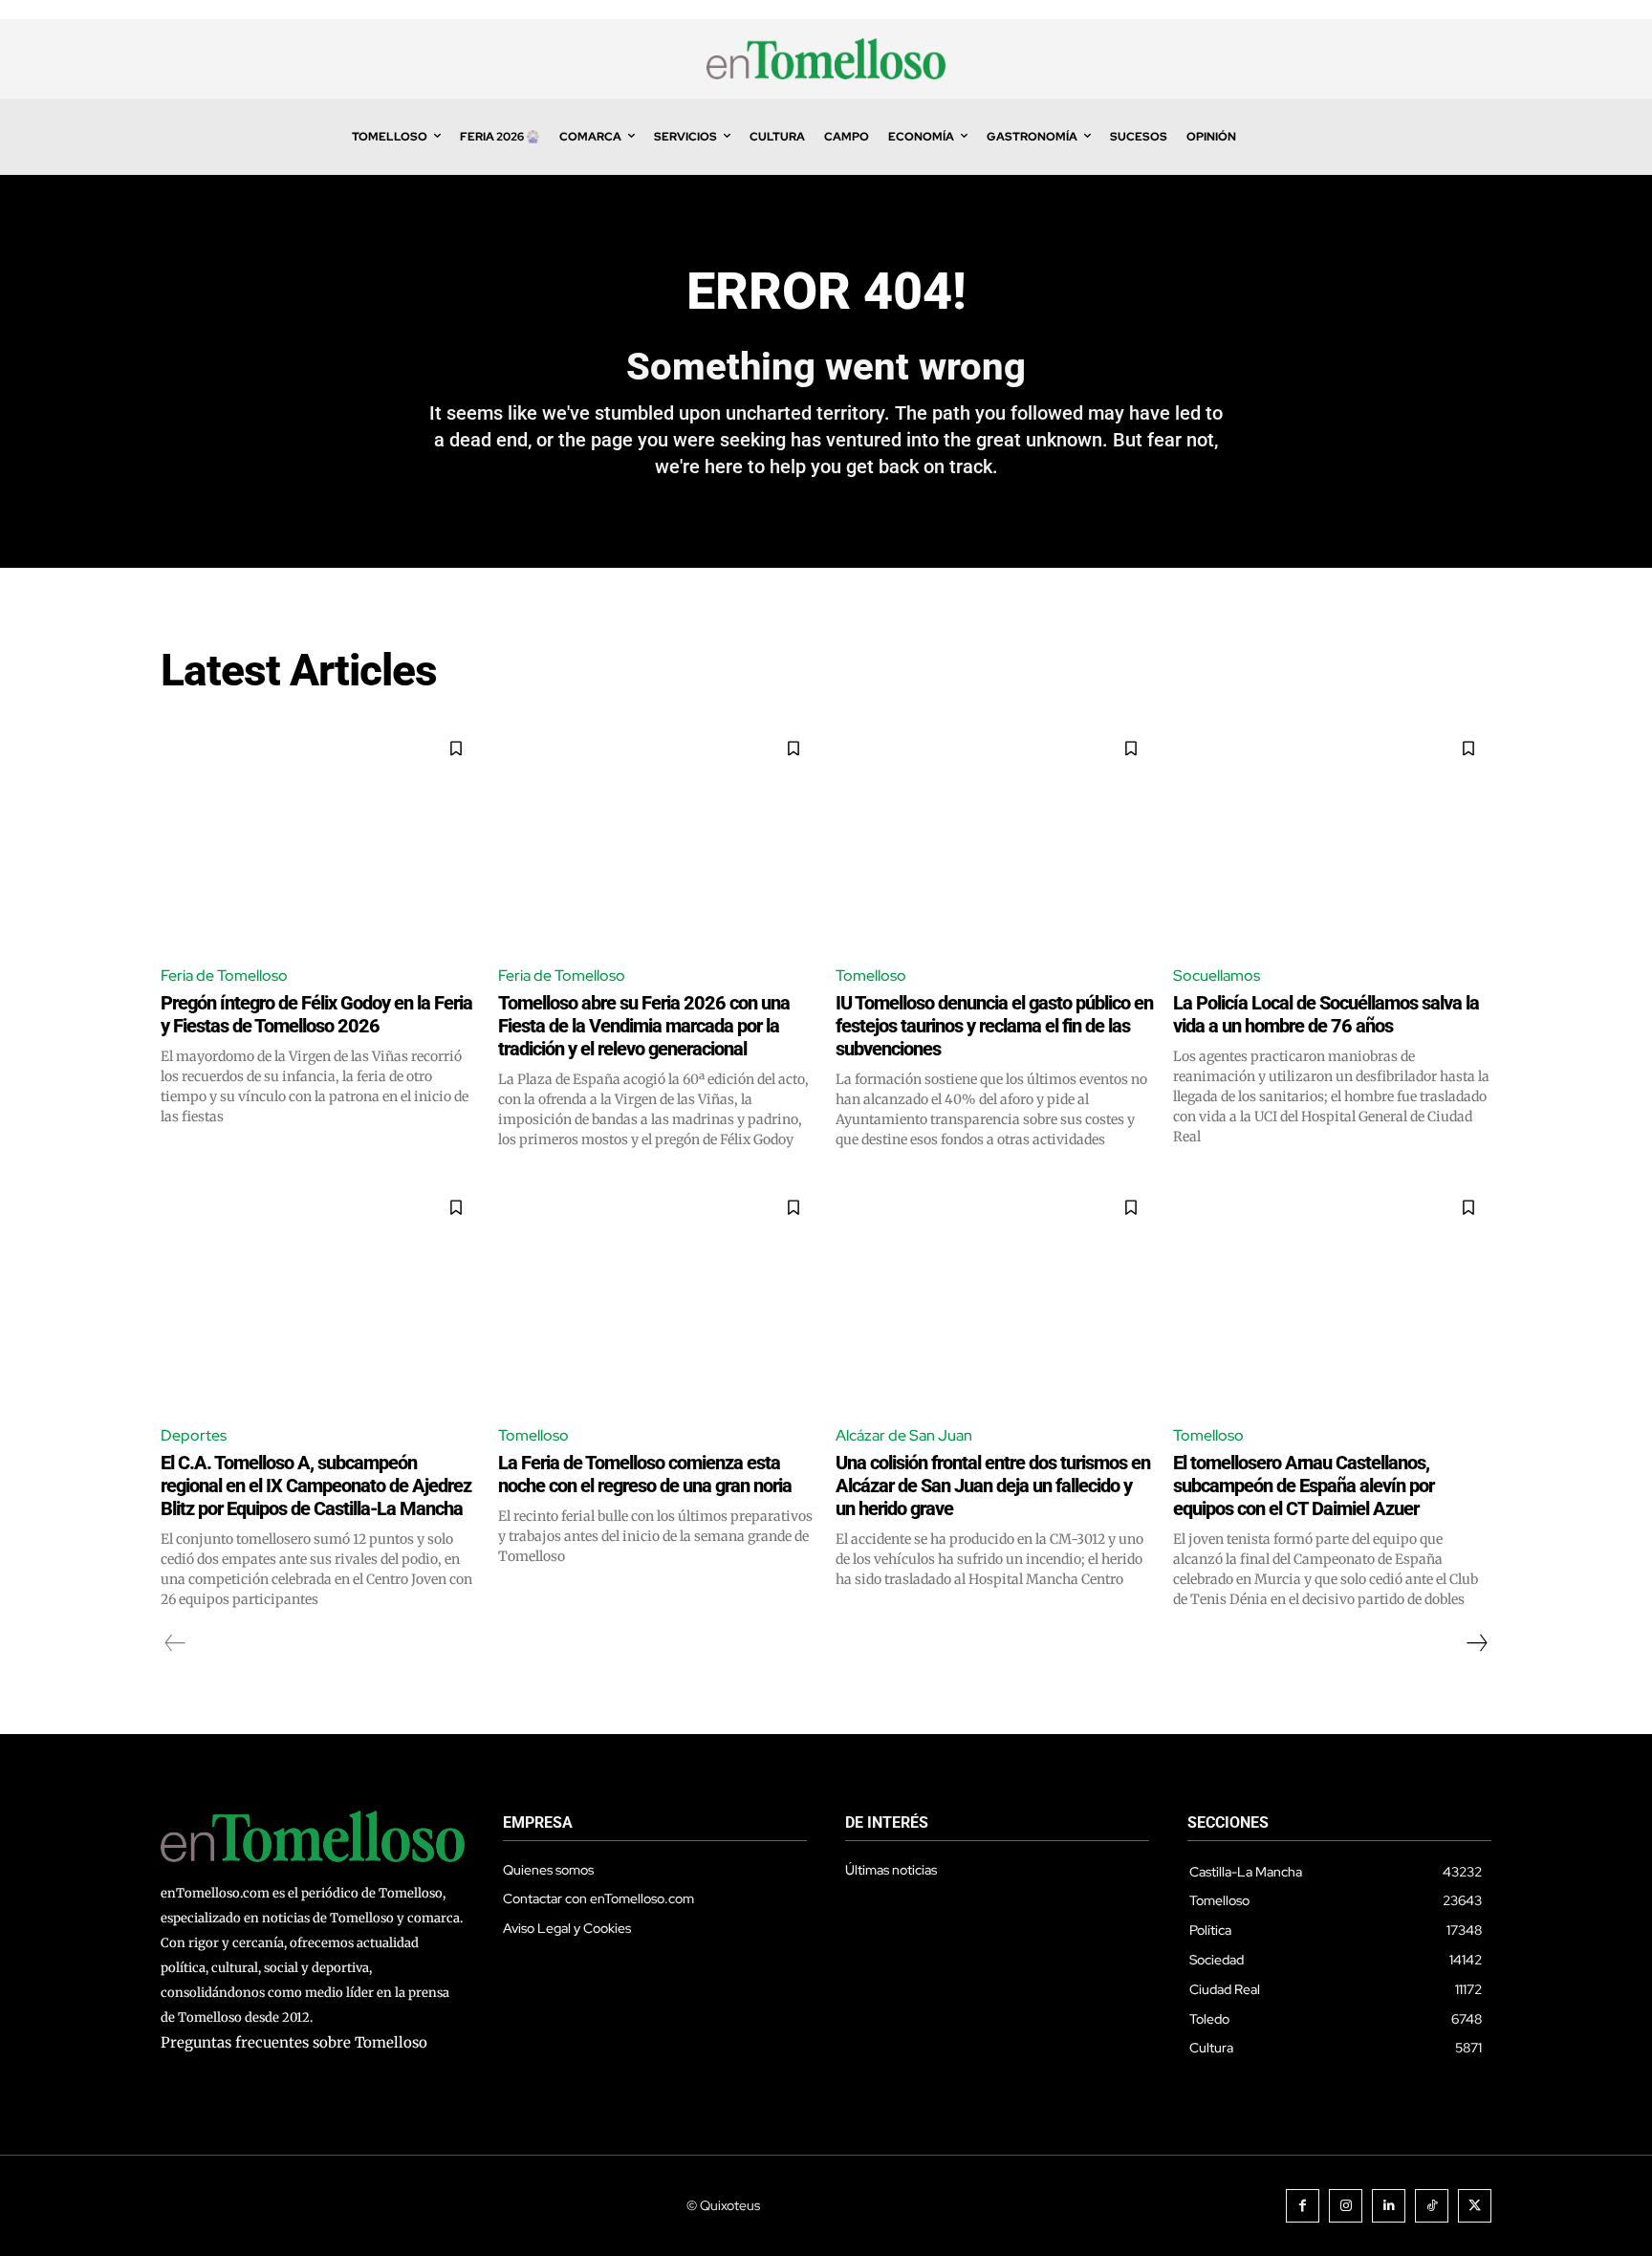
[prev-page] (175, 1643)
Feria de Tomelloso (224, 976)
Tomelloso (871, 976)
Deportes (194, 1435)
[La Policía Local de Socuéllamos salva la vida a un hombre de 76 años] (1332, 837)
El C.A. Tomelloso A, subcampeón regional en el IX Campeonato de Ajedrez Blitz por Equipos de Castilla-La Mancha (316, 1486)
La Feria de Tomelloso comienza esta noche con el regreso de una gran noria (645, 1474)
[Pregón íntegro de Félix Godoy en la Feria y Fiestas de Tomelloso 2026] (320, 837)
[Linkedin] (1389, 2206)
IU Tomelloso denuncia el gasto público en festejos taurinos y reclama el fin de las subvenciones (994, 1026)
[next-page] (1476, 1643)
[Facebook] (1303, 2206)
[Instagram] (1346, 2206)
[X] (1475, 2206)
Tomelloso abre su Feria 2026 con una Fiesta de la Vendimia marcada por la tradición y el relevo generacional (644, 1026)
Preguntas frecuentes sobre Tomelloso (294, 2042)
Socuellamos (1217, 976)
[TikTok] (1432, 2206)
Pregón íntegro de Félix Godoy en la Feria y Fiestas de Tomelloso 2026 (316, 1014)
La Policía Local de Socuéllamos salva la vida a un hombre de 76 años (1326, 1014)
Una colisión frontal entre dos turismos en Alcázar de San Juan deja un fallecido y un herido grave (993, 1486)
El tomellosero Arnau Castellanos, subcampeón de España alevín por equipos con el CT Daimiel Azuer (1304, 1486)
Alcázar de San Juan (904, 1435)
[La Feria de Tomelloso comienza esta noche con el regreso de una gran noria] (657, 1296)
